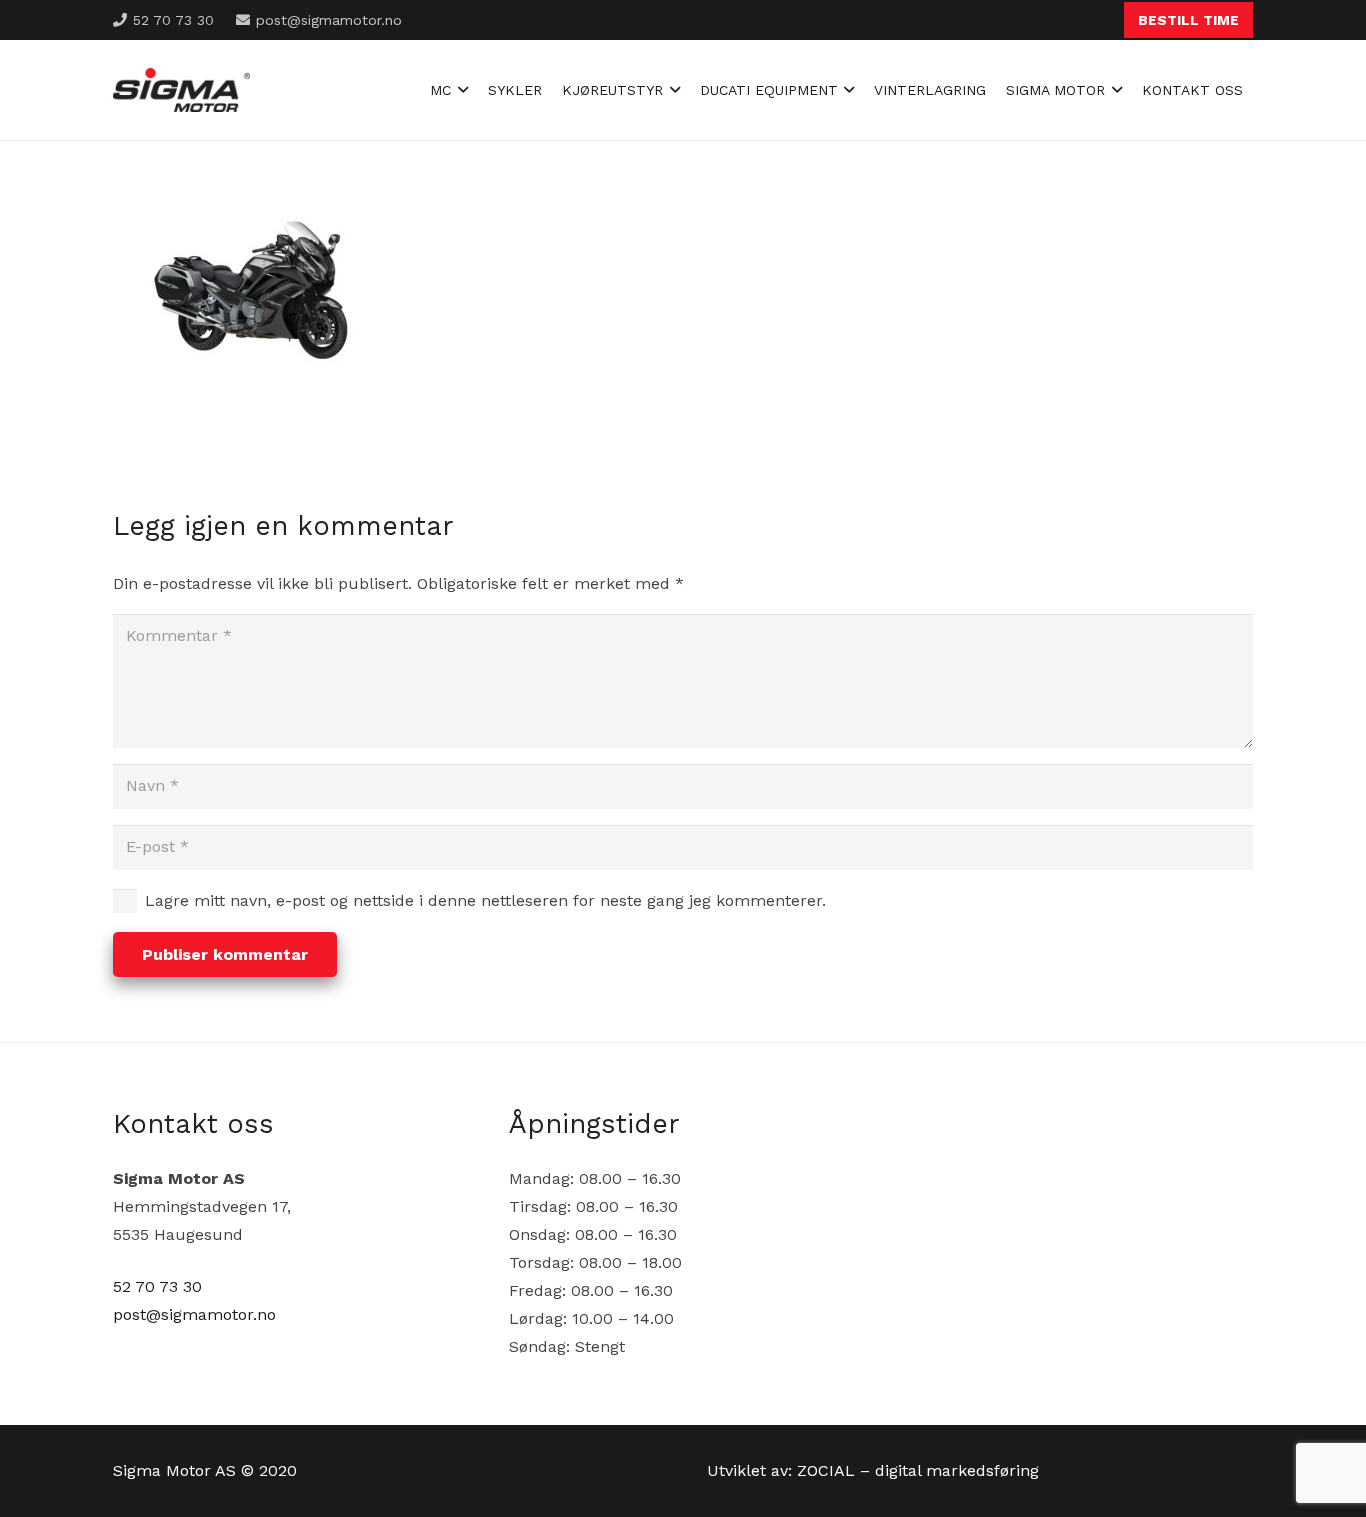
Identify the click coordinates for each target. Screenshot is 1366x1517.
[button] (459, 90)
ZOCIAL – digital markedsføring (918, 1470)
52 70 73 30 (157, 1286)
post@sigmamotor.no (194, 1314)
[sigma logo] (181, 90)
